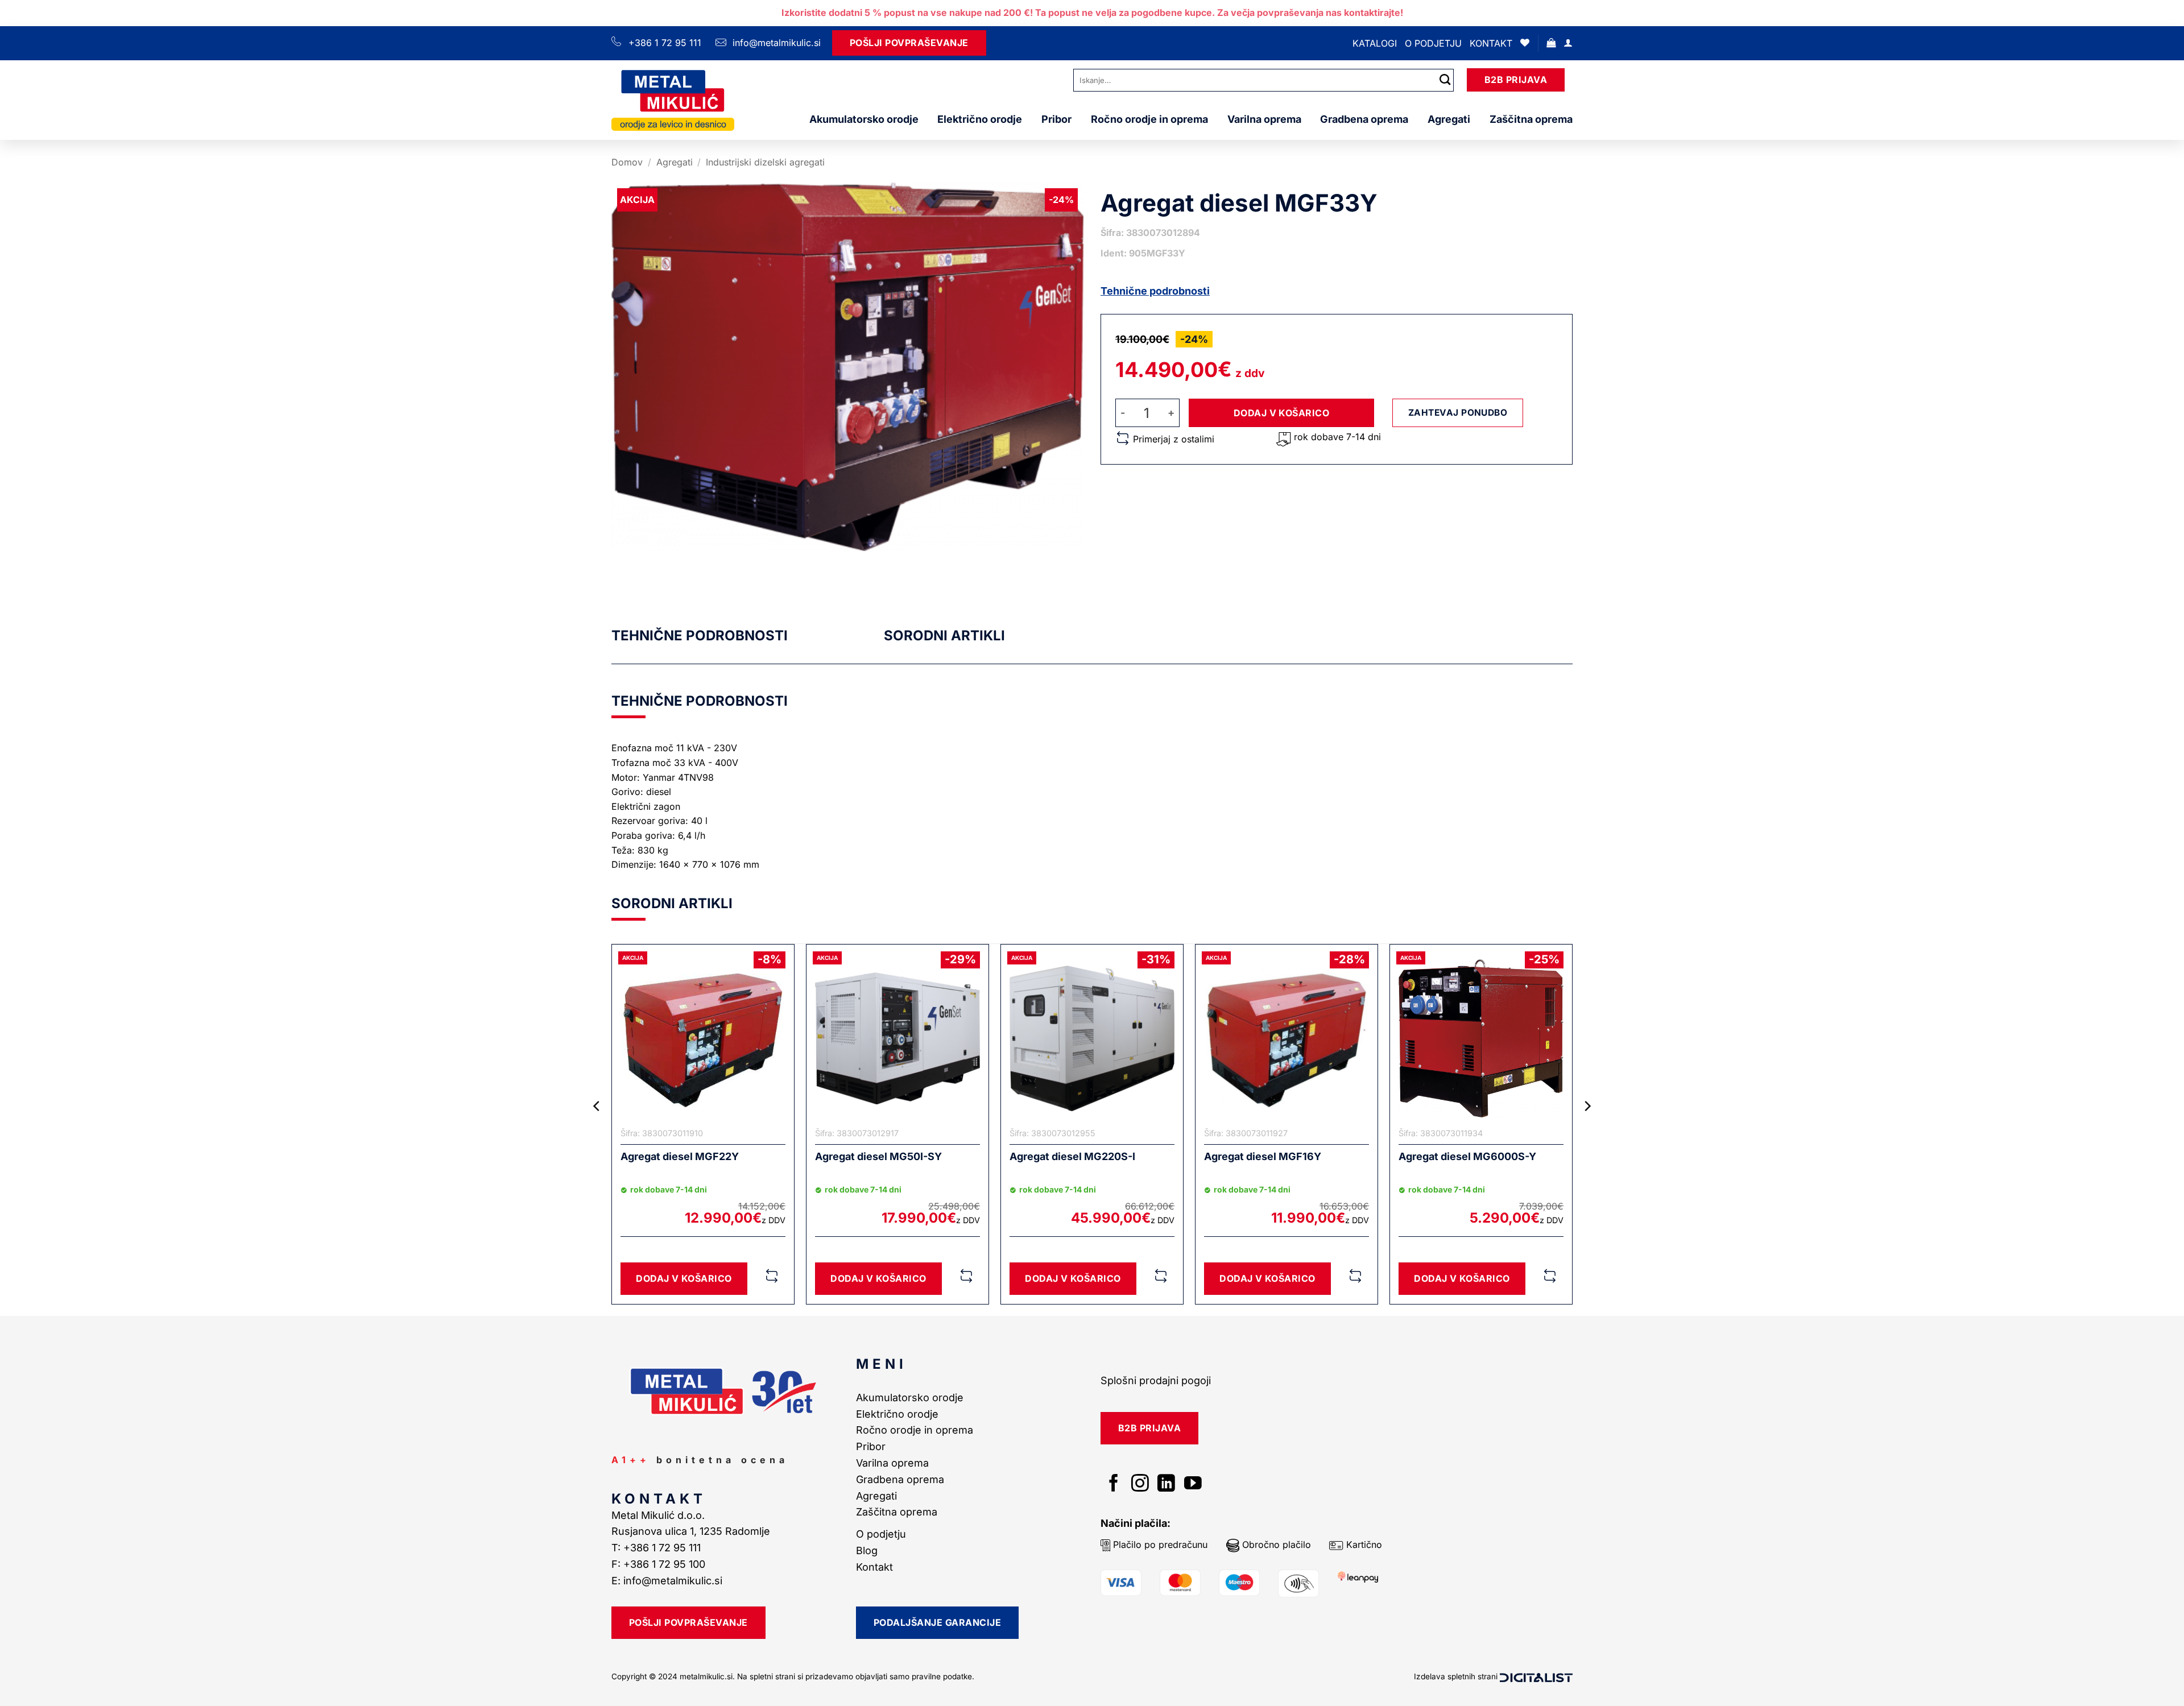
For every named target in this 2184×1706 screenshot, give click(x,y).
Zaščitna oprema (1531, 119)
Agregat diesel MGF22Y (680, 1156)
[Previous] (597, 1129)
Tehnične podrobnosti (1155, 291)
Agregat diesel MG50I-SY (878, 1156)
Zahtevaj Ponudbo (1458, 413)
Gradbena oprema (1364, 119)
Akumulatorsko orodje (864, 119)
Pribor (1056, 119)
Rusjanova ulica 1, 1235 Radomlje (692, 1531)
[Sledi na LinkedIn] (1166, 1485)
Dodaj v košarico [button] (684, 1278)
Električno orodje (980, 119)
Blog (867, 1550)
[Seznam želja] (1525, 43)
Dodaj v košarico (1282, 413)
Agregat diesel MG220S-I (1072, 1156)
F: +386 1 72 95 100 (660, 1564)
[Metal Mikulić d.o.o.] (673, 100)
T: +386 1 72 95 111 (657, 1548)
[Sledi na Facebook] (1114, 1485)
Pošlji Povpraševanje (909, 43)
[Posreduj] (1445, 80)
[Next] (1587, 1129)
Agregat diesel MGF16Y (1263, 1156)
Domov (627, 162)
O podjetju (1433, 43)
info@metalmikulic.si (775, 43)
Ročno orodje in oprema (1149, 119)
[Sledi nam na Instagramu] (1140, 1485)
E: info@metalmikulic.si (667, 1581)
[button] (1551, 43)
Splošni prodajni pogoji (1156, 1380)
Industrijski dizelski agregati (765, 162)
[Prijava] (1568, 43)
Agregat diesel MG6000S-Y (1467, 1156)
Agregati (1449, 119)
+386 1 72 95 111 (665, 43)
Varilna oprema (1264, 119)
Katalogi (1375, 43)
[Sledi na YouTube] (1193, 1485)
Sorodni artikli (944, 635)
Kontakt (1491, 43)
